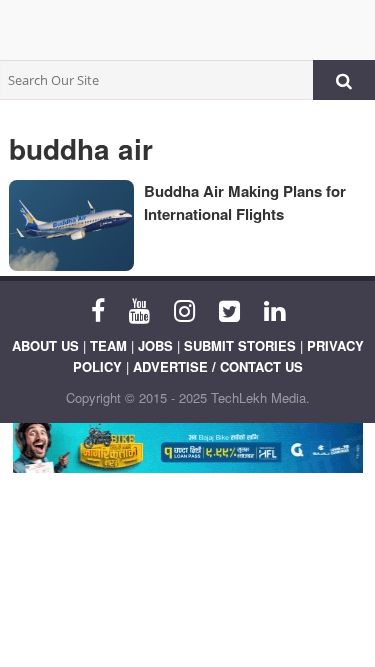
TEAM (108, 345)
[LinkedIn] (274, 309)
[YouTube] (139, 309)
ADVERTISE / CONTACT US (218, 366)
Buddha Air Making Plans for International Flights (245, 202)
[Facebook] (98, 309)
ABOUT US (45, 345)
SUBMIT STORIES (240, 345)
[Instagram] (184, 309)
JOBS (155, 345)
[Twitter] (229, 309)
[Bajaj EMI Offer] (187, 448)
